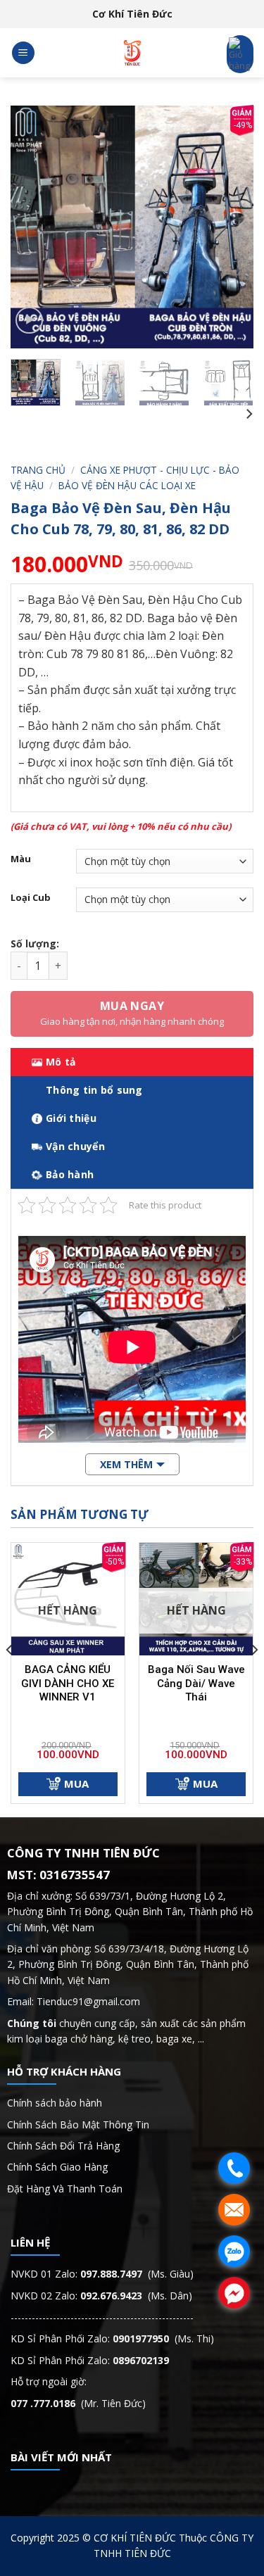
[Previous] (33, 227)
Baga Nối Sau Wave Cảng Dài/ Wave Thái (196, 1683)
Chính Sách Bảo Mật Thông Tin (80, 2124)
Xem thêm (126, 1464)
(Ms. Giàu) (137, 2274)
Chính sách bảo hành (55, 2103)
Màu (21, 859)
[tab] (132, 1062)
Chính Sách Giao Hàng (57, 2167)
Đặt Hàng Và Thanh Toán (65, 2189)
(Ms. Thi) (163, 2338)
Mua (76, 1783)
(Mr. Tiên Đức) (78, 2403)
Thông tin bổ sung (94, 1090)
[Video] (29, 321)
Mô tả (61, 1062)
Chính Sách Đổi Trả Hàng (63, 2146)
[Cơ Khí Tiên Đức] (132, 53)
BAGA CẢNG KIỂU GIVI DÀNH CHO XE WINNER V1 (68, 1683)
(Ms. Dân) (136, 2296)
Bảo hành (70, 1174)
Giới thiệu (71, 1118)
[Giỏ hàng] (240, 54)
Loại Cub (31, 898)
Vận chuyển (75, 1146)
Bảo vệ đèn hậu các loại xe (127, 485)
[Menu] (23, 53)
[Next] (231, 227)
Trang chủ (38, 470)
